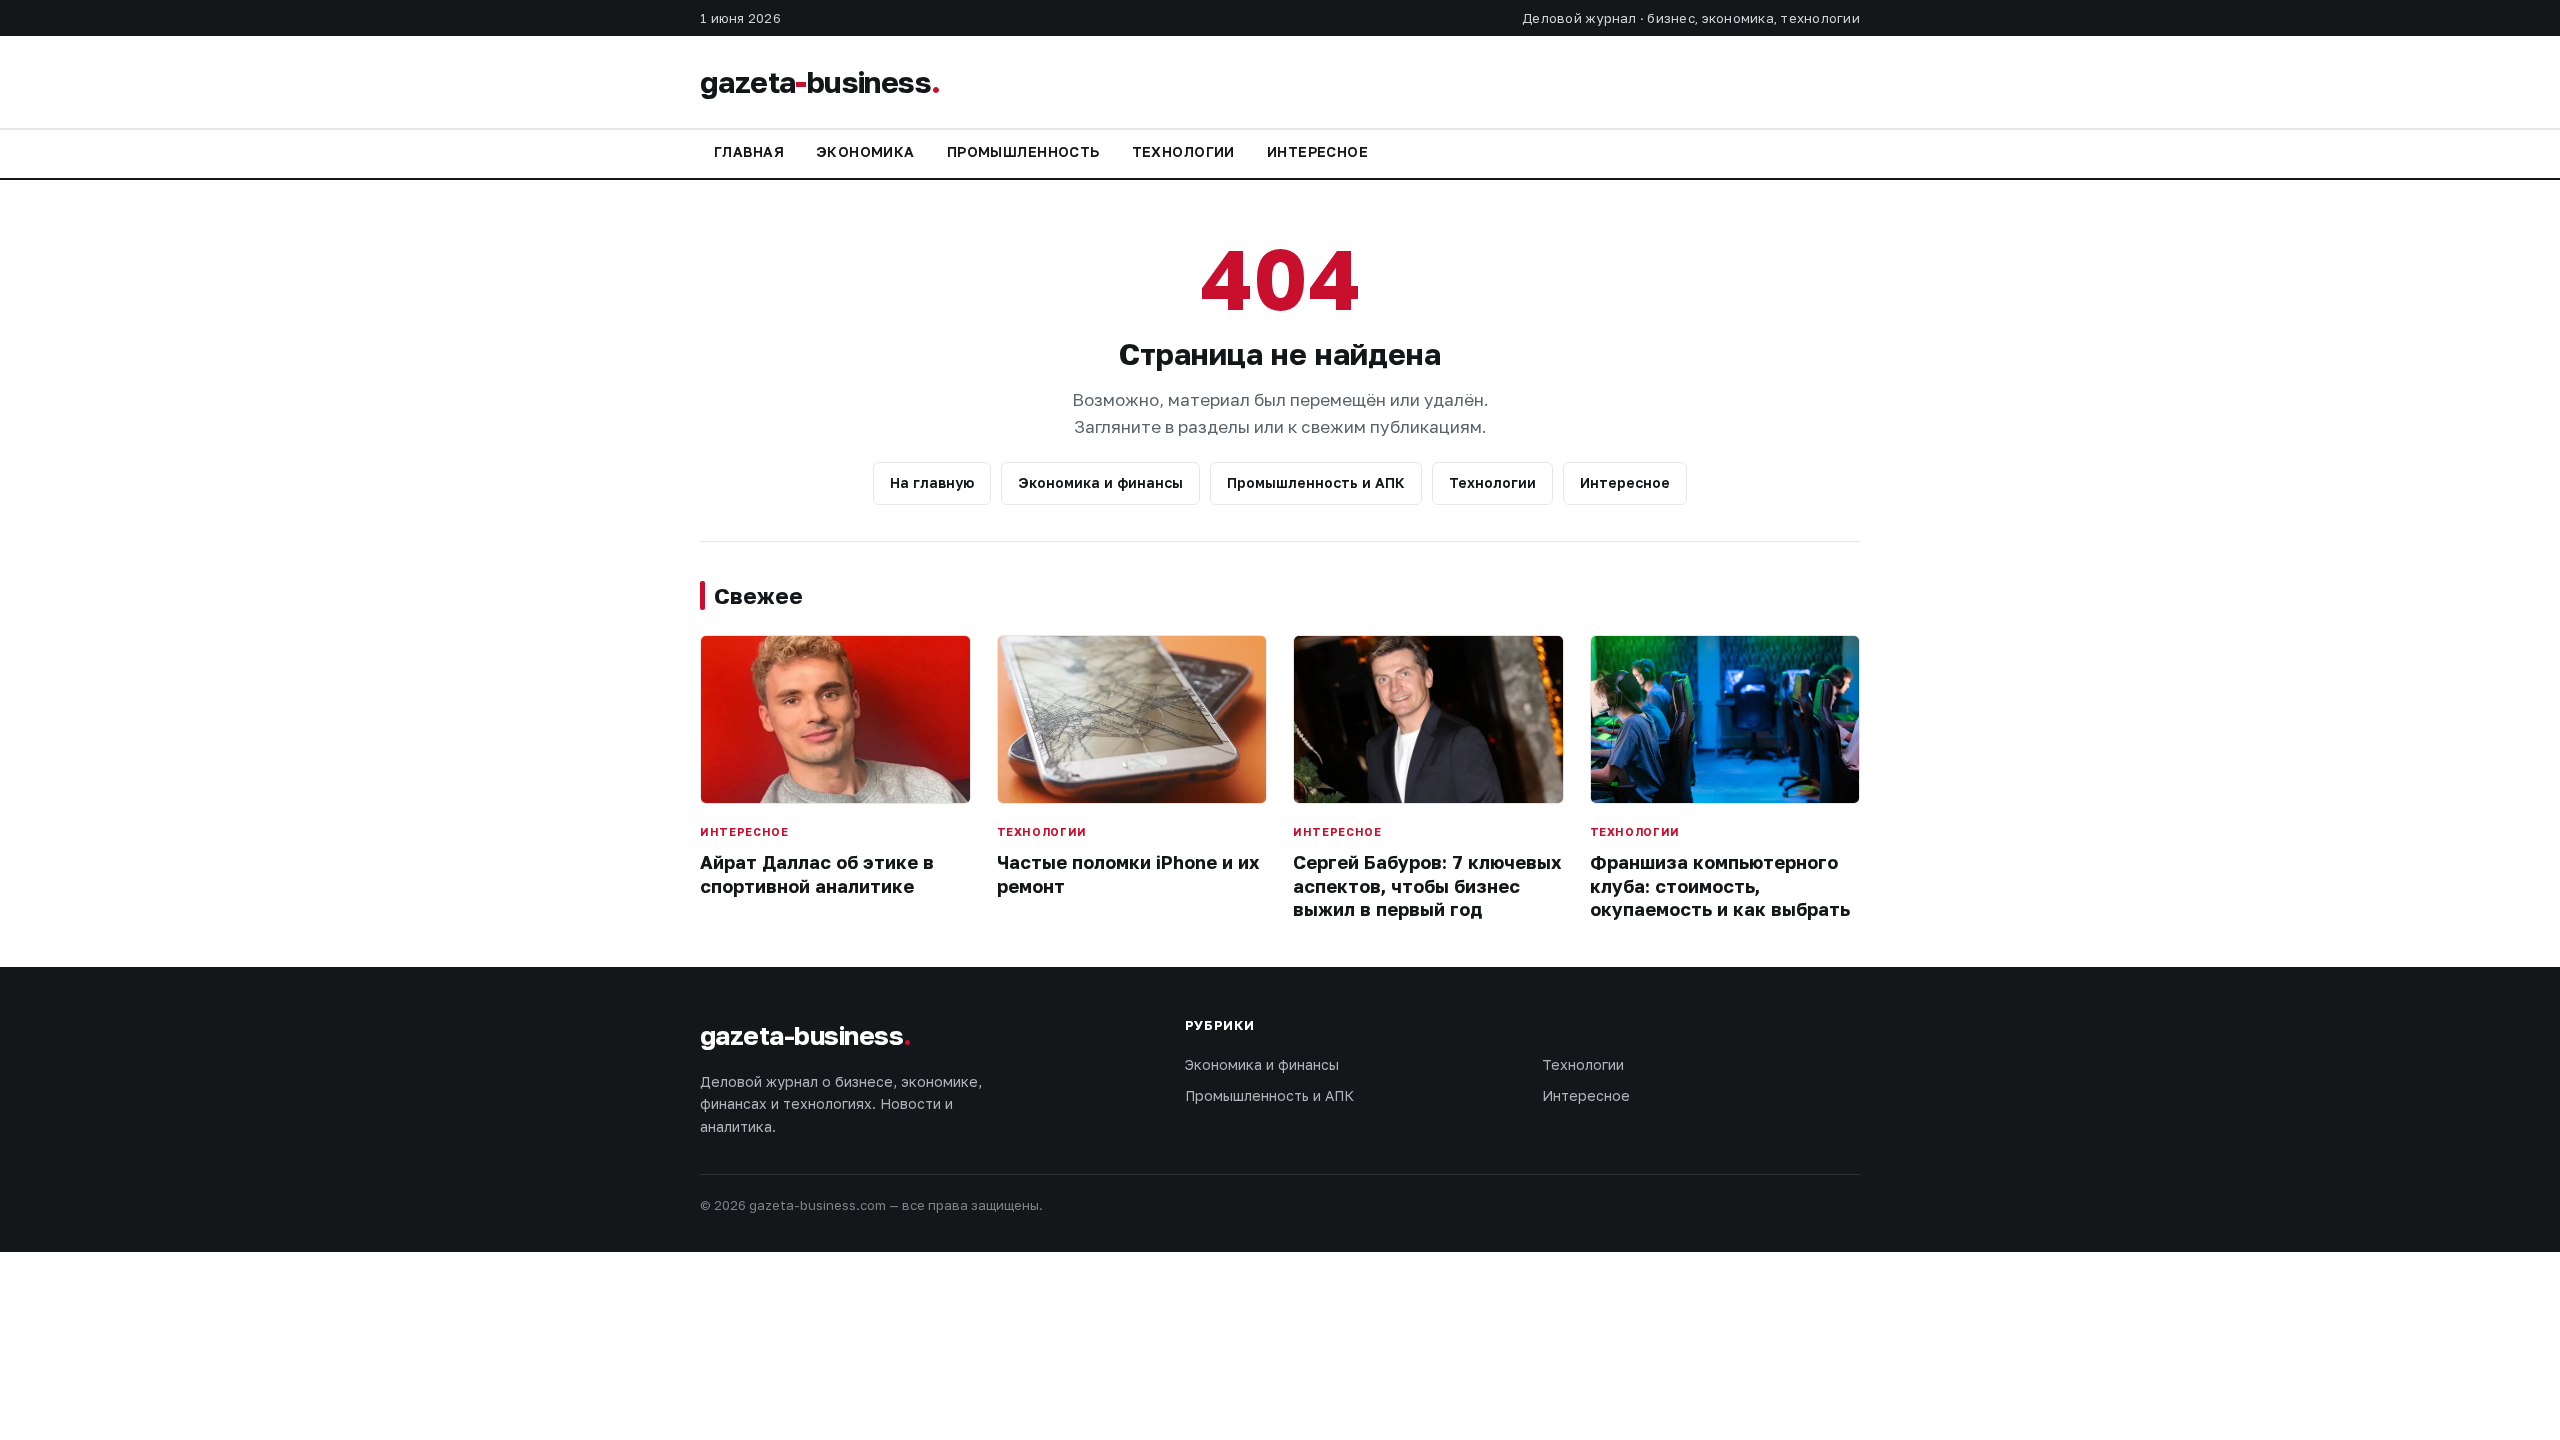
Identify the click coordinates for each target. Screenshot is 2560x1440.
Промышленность (1023, 151)
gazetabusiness (820, 82)
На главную (932, 482)
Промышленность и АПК (1316, 482)
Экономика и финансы (1100, 482)
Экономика (865, 151)
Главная (749, 151)
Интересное (1317, 151)
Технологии (1183, 151)
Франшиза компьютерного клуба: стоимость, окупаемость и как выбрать (1720, 885)
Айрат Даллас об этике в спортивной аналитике (817, 873)
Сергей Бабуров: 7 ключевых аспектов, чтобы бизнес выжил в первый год (1427, 885)
